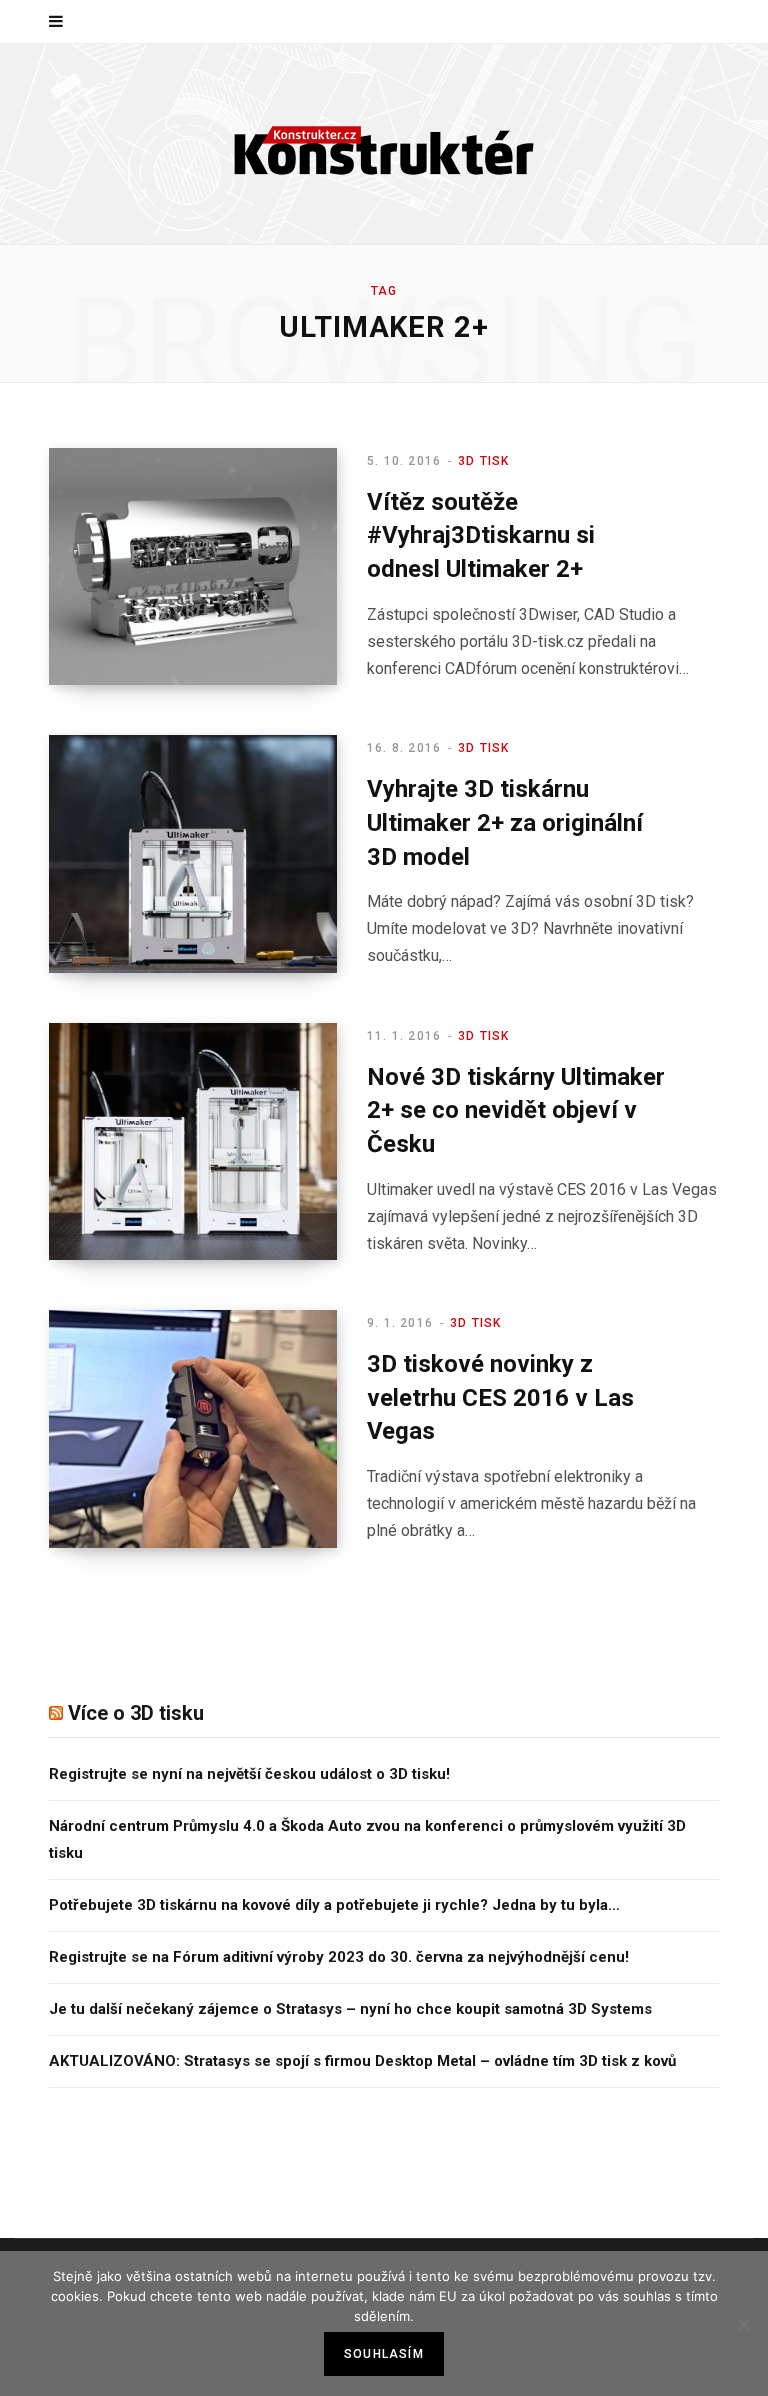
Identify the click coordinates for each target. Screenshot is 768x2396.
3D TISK (483, 461)
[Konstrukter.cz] (384, 144)
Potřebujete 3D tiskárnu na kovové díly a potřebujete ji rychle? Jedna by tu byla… (334, 1905)
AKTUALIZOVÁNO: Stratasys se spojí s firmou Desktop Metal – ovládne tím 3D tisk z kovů (362, 2061)
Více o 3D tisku (136, 1713)
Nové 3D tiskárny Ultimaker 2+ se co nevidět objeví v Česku (516, 1110)
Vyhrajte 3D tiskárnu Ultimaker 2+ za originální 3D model (505, 822)
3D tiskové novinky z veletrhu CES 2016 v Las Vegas (500, 1397)
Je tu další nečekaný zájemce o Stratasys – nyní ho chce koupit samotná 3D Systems (350, 2009)
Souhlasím (384, 2354)
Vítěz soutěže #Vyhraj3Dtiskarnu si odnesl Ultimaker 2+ (481, 535)
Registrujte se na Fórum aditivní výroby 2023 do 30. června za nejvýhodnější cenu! (339, 1957)
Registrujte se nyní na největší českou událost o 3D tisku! (249, 1774)
